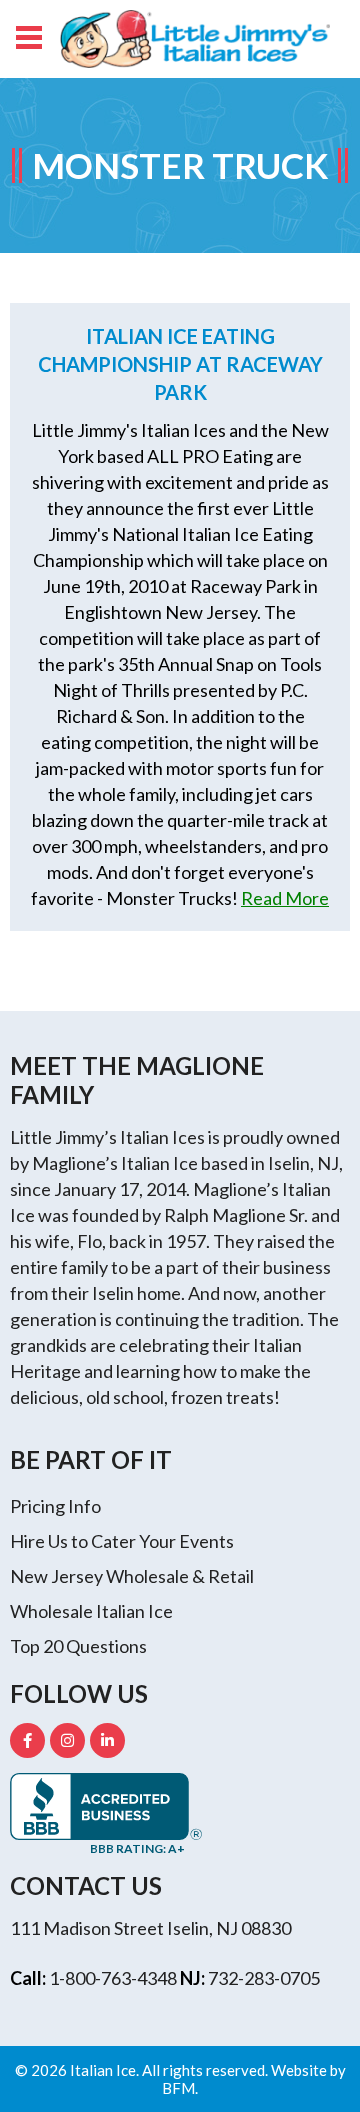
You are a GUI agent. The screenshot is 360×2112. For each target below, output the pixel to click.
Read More (285, 898)
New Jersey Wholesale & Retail (132, 1576)
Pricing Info (55, 1506)
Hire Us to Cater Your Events (122, 1541)
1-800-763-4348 (113, 1978)
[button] (27, 35)
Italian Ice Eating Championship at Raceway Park (180, 364)
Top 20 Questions (78, 1646)
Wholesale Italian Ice (91, 1611)
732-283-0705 (264, 1978)
